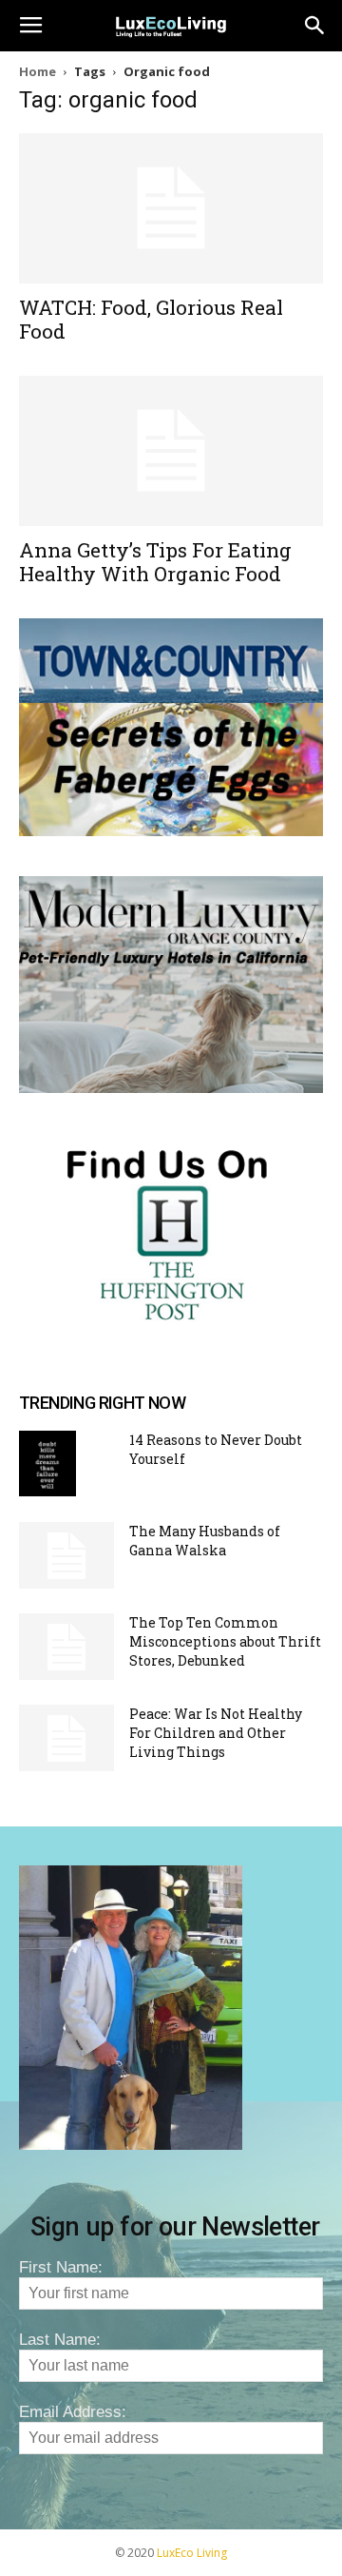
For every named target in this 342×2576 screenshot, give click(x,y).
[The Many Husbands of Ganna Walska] (66, 1555)
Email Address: (73, 2412)
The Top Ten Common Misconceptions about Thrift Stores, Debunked (225, 1641)
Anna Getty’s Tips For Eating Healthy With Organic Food (155, 562)
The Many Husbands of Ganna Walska (205, 1541)
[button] (315, 26)
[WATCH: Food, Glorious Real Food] (171, 208)
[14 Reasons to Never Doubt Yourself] (47, 1464)
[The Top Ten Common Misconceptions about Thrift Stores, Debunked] (66, 1647)
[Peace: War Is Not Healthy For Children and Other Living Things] (66, 1738)
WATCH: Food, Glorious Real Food (151, 319)
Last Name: (60, 2340)
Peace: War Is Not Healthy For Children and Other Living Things (216, 1733)
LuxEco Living (192, 2553)
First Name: (61, 2267)
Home (38, 71)
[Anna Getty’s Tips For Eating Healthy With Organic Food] (171, 451)
